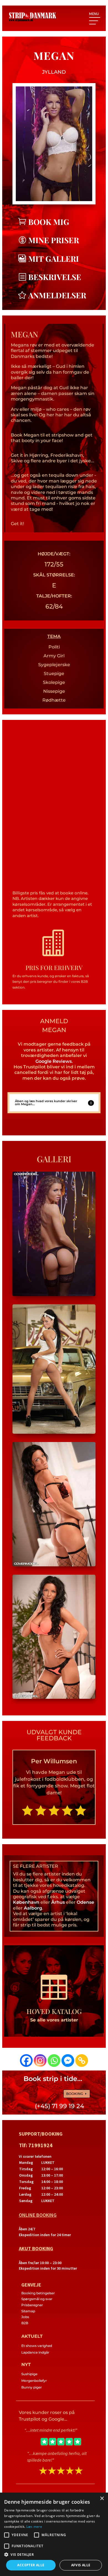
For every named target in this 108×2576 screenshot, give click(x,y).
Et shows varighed (37, 2346)
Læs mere (34, 2527)
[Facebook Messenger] (68, 2061)
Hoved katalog (54, 2011)
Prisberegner (32, 2305)
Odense (85, 1902)
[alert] (54, 2534)
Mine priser (54, 240)
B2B (25, 2323)
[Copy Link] (82, 2061)
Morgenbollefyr (34, 2381)
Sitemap (28, 2311)
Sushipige (29, 2374)
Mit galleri (54, 259)
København (26, 1902)
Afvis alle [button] (81, 2565)
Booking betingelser (38, 2293)
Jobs (25, 2317)
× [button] (102, 2499)
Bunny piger (32, 2387)
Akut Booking (36, 2248)
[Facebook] (26, 2061)
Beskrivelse (55, 277)
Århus (58, 1902)
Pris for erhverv (54, 968)
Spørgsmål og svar (37, 2299)
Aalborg (33, 1908)
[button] (54, 2555)
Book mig (49, 222)
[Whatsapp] (54, 2061)
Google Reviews (54, 1061)
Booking (75, 2094)
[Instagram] (40, 2061)
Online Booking (38, 2215)
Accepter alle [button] (31, 2565)
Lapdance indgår (35, 2352)
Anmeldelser (57, 295)
